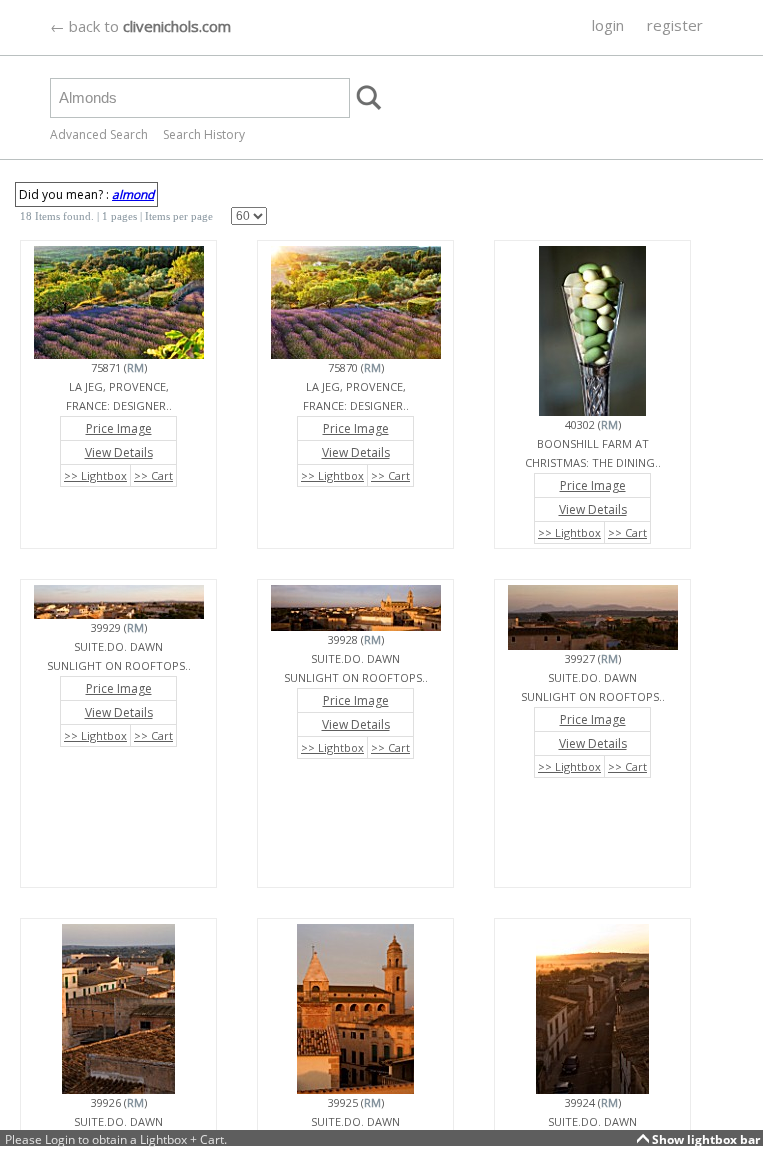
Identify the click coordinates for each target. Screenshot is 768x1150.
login (608, 25)
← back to (140, 26)
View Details (119, 452)
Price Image (119, 428)
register (675, 25)
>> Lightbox (95, 475)
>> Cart (153, 475)
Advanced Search (99, 134)
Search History (204, 134)
